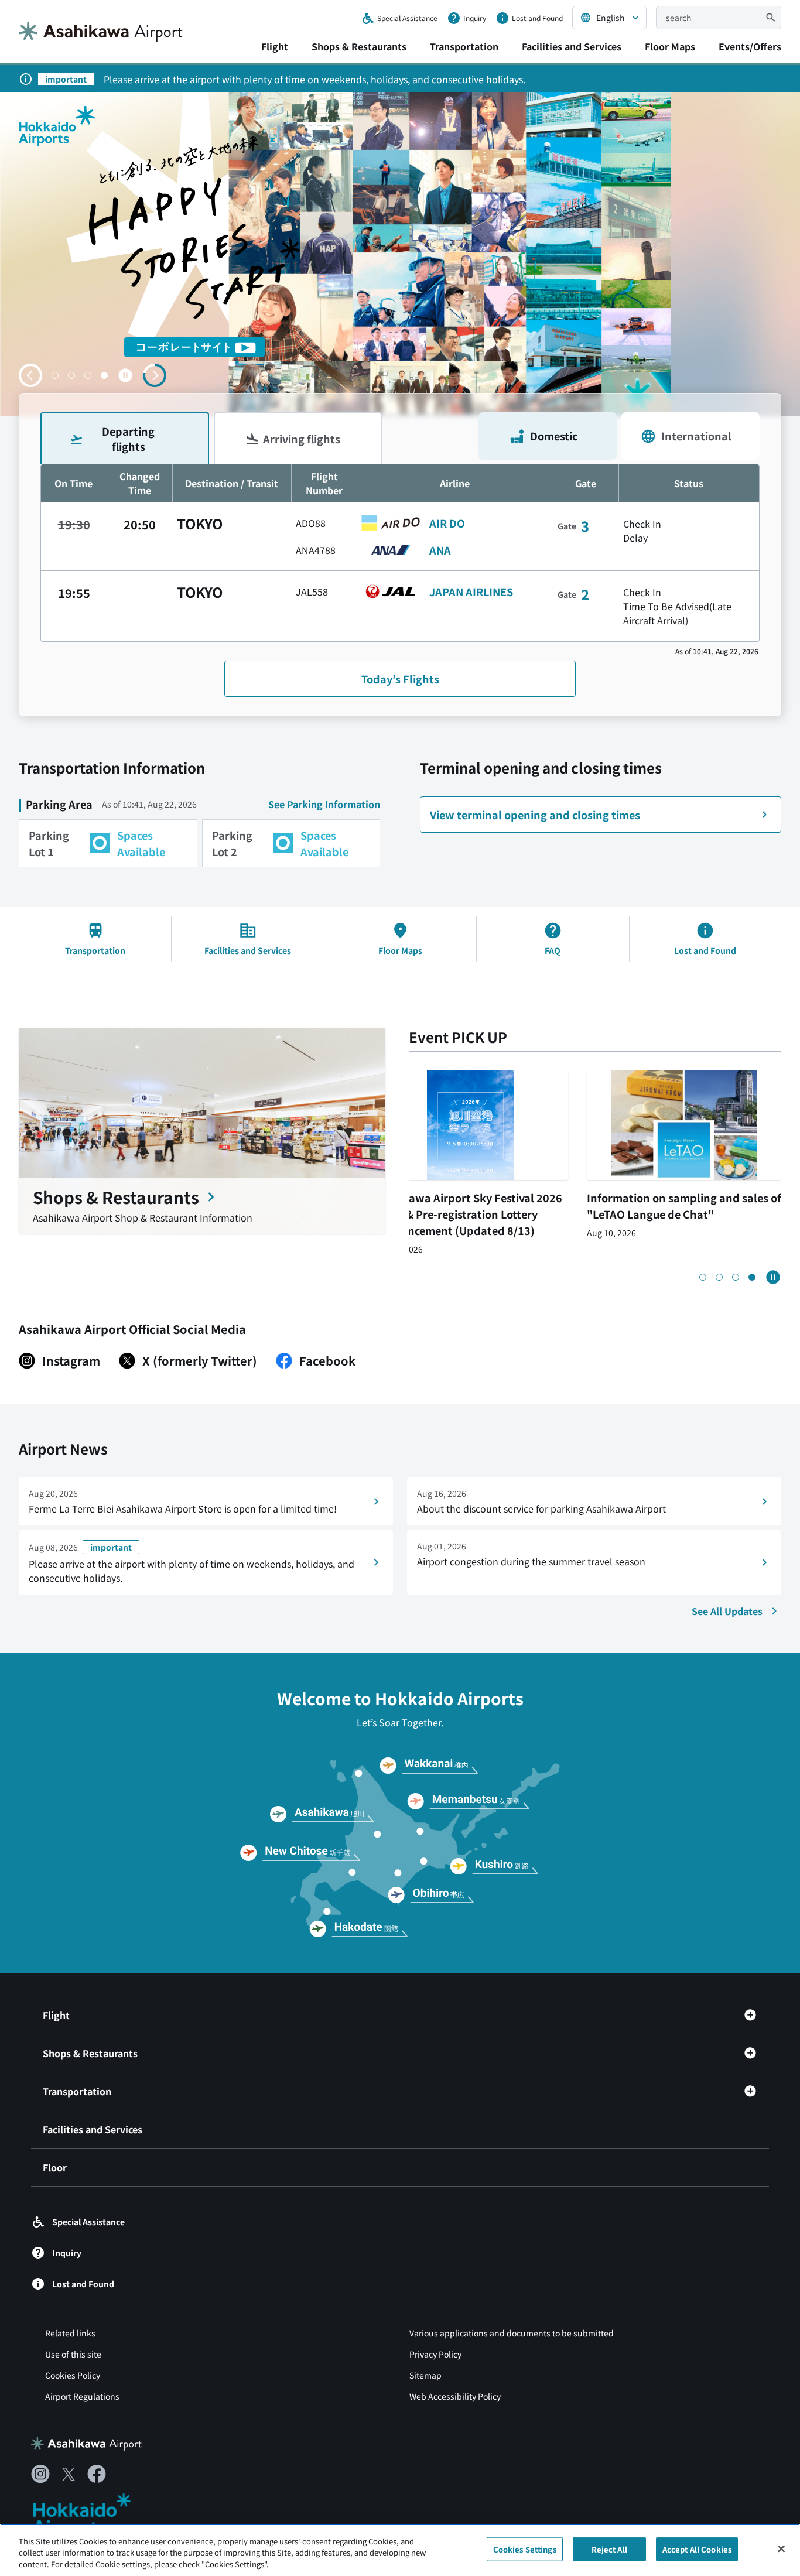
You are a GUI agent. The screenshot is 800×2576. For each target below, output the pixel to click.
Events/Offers (750, 46)
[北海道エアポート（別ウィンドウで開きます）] (92, 2515)
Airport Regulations (82, 2396)
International (696, 436)
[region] (400, 2550)
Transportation (464, 46)
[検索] (771, 18)
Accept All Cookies (697, 2549)
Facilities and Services (572, 46)
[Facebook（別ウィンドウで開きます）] (97, 2474)
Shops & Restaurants (359, 46)
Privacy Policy (435, 2354)
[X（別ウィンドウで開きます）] (69, 2474)
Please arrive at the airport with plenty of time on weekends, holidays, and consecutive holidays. (314, 79)
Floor (55, 2167)
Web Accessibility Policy (455, 2396)
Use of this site (73, 2354)
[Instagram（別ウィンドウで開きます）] (40, 2474)
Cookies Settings (525, 2549)
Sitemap (425, 2375)
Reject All (609, 2549)
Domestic (554, 436)
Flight (275, 46)
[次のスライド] (155, 375)
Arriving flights (302, 439)
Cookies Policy (73, 2375)
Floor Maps (670, 46)
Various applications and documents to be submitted (512, 2333)
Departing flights (128, 438)
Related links (70, 2333)
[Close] (781, 2548)
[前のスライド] (30, 375)
